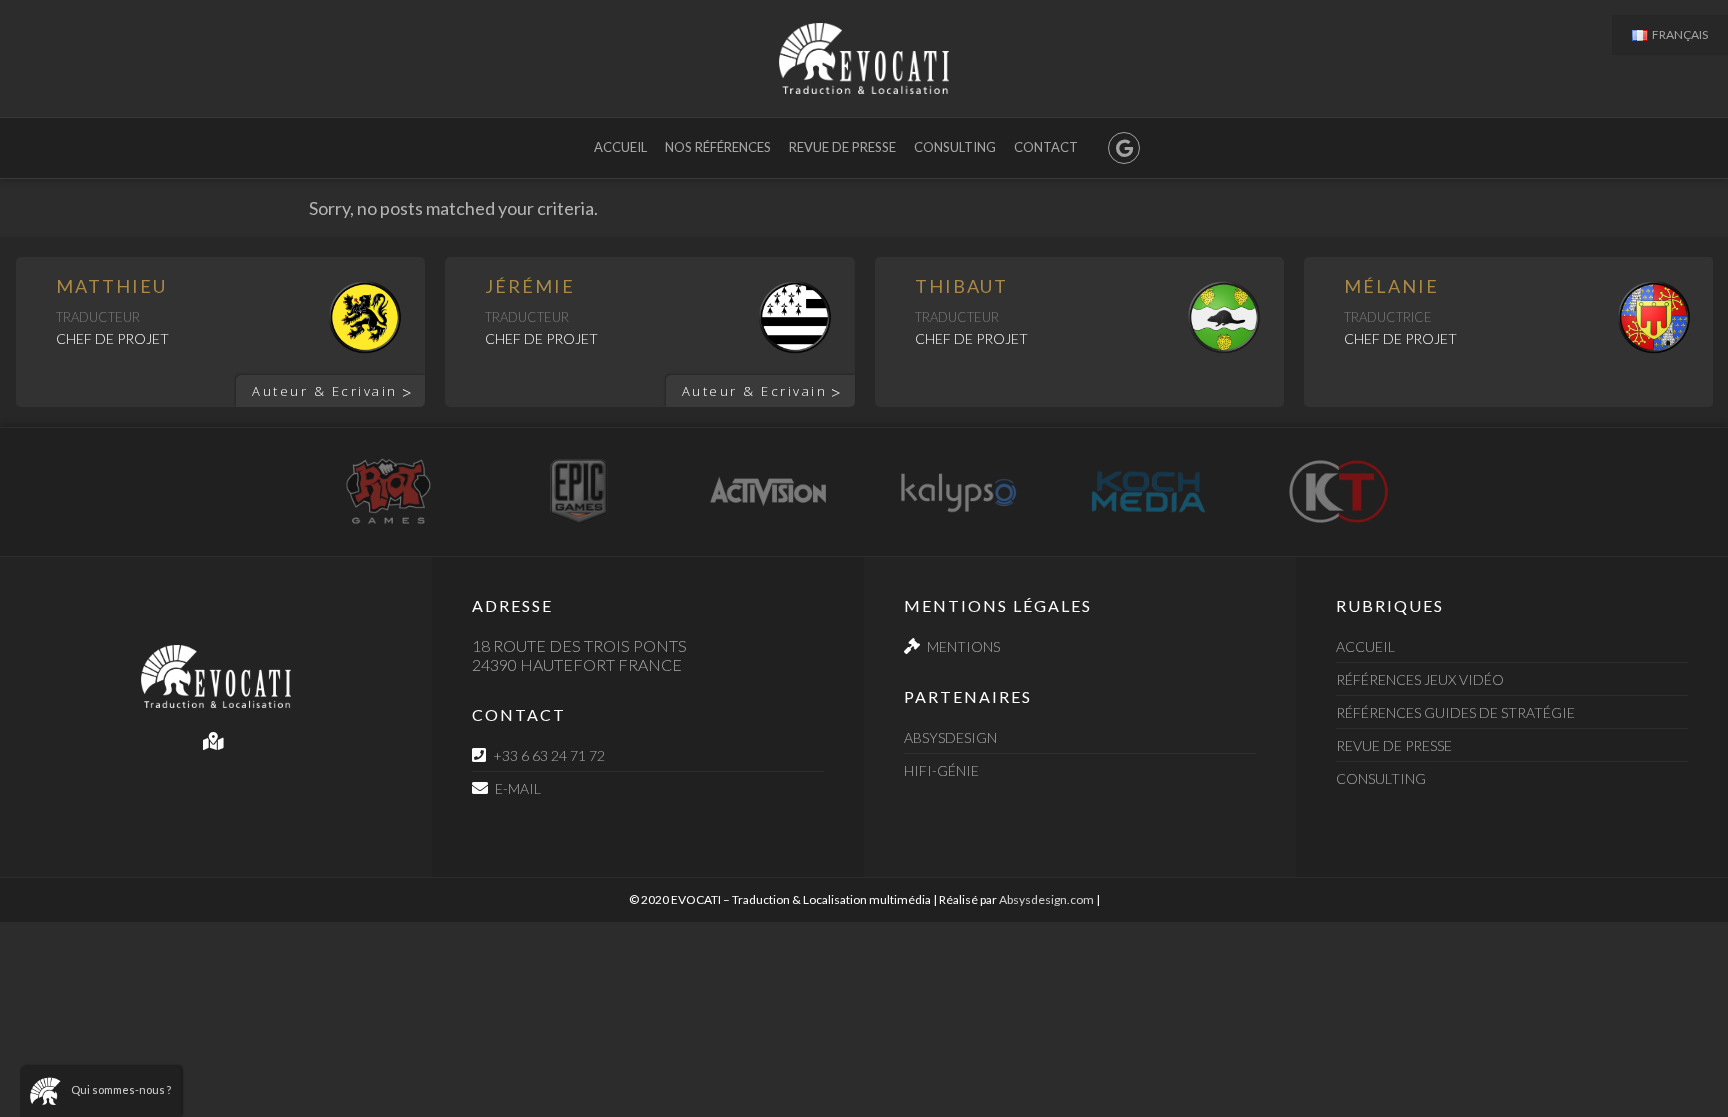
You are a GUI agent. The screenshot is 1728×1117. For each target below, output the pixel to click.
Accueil (620, 147)
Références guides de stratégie (1455, 712)
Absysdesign (950, 737)
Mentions (963, 646)
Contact (1046, 147)
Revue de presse (842, 147)
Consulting (955, 147)
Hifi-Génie (941, 770)
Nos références (718, 147)
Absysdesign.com (1046, 899)
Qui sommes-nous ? (121, 1089)
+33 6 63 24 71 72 (549, 755)
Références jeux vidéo (1420, 679)
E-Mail (518, 788)
